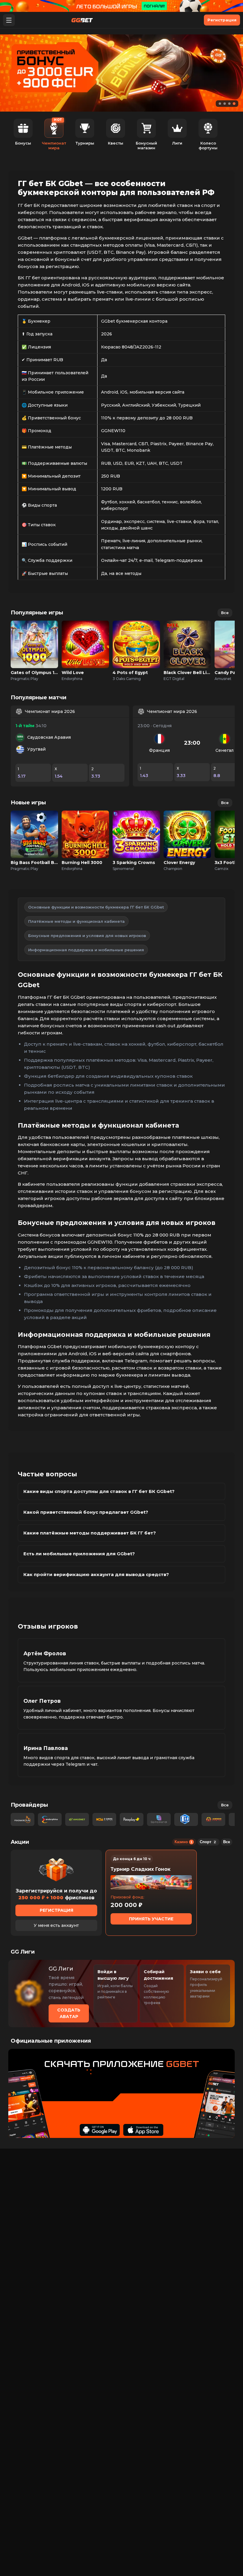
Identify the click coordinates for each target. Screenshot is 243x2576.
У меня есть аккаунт (56, 1925)
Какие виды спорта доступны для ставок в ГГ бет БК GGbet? (99, 1491)
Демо (35, 651)
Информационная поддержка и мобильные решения (86, 950)
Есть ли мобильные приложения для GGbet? (79, 1554)
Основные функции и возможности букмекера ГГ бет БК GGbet (96, 907)
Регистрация (222, 20)
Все (225, 613)
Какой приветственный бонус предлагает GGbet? (86, 1512)
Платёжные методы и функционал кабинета (76, 921)
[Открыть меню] (9, 20)
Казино (183, 1842)
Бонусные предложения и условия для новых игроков (87, 936)
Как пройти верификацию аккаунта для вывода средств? (96, 1574)
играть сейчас (34, 638)
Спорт (208, 1842)
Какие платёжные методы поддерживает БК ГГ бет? (90, 1533)
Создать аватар (69, 2013)
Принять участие (151, 1919)
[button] (220, 104)
